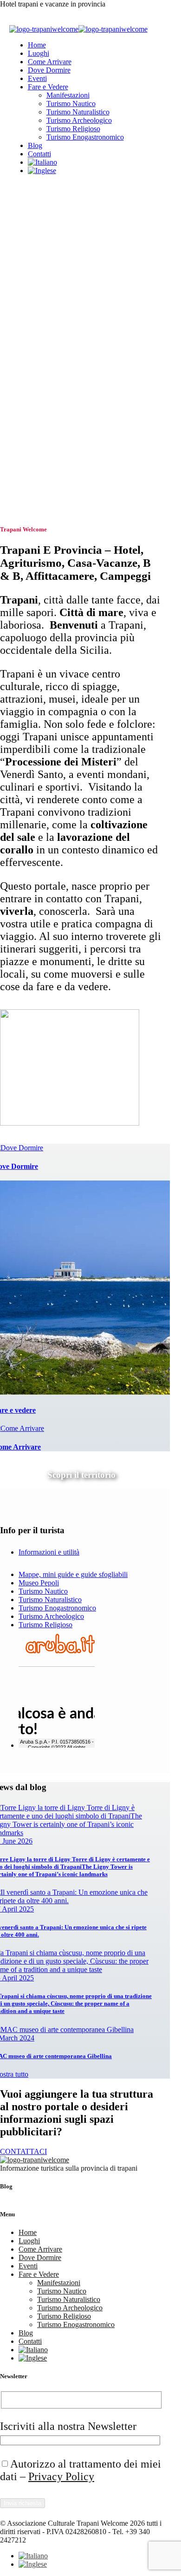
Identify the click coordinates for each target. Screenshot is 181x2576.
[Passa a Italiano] (33, 2556)
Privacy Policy (61, 2476)
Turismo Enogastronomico (85, 137)
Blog (35, 145)
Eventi (37, 78)
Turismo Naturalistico (78, 112)
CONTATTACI (23, 2151)
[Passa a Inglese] (42, 171)
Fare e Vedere (48, 87)
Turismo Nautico (71, 104)
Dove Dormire (49, 70)
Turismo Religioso (73, 129)
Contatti (39, 154)
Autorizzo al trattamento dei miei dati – (81, 2470)
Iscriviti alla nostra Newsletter (68, 2426)
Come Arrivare (50, 62)
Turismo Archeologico (79, 120)
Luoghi (39, 53)
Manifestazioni (68, 95)
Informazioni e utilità (49, 1552)
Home (37, 45)
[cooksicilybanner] (70, 1123)
